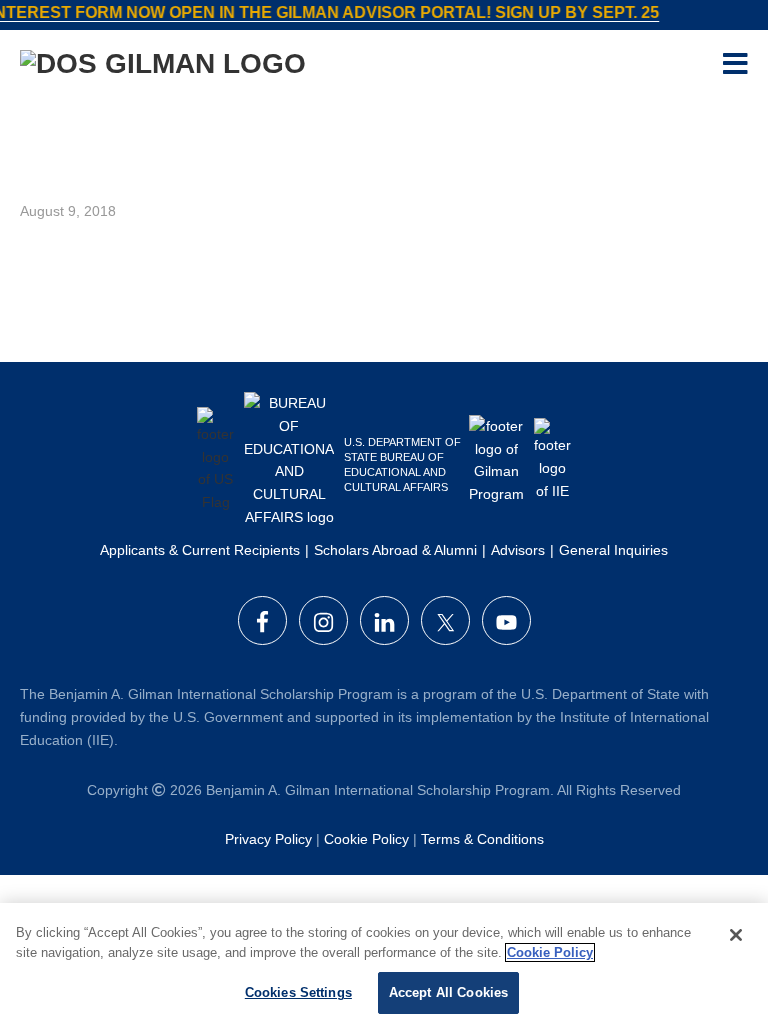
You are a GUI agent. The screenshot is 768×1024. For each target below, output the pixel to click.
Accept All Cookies (448, 992)
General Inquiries (613, 550)
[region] (384, 963)
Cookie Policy (366, 839)
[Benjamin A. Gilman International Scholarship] (163, 67)
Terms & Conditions (482, 839)
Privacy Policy (268, 839)
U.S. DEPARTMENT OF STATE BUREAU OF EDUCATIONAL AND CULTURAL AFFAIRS (402, 464)
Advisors (518, 550)
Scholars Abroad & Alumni (395, 550)
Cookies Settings (298, 992)
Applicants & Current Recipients (200, 550)
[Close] (736, 935)
